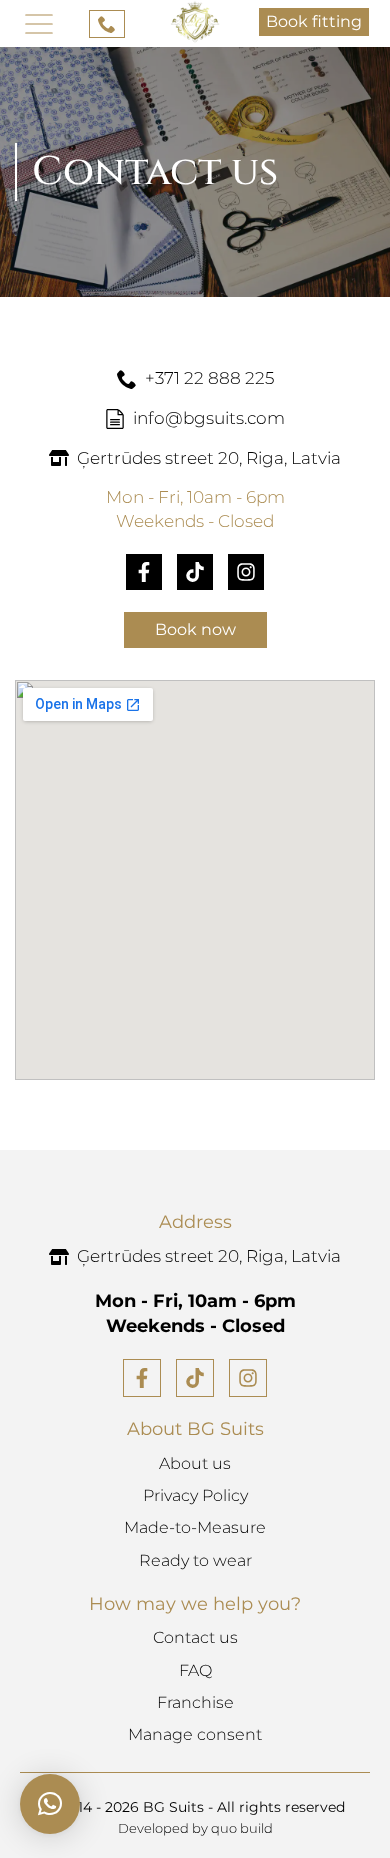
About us (195, 1463)
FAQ (195, 1670)
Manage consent (195, 1734)
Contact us (195, 1637)
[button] (50, 1804)
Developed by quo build (195, 1828)
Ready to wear (195, 1560)
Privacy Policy (195, 1495)
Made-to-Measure (195, 1527)
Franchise (195, 1702)
